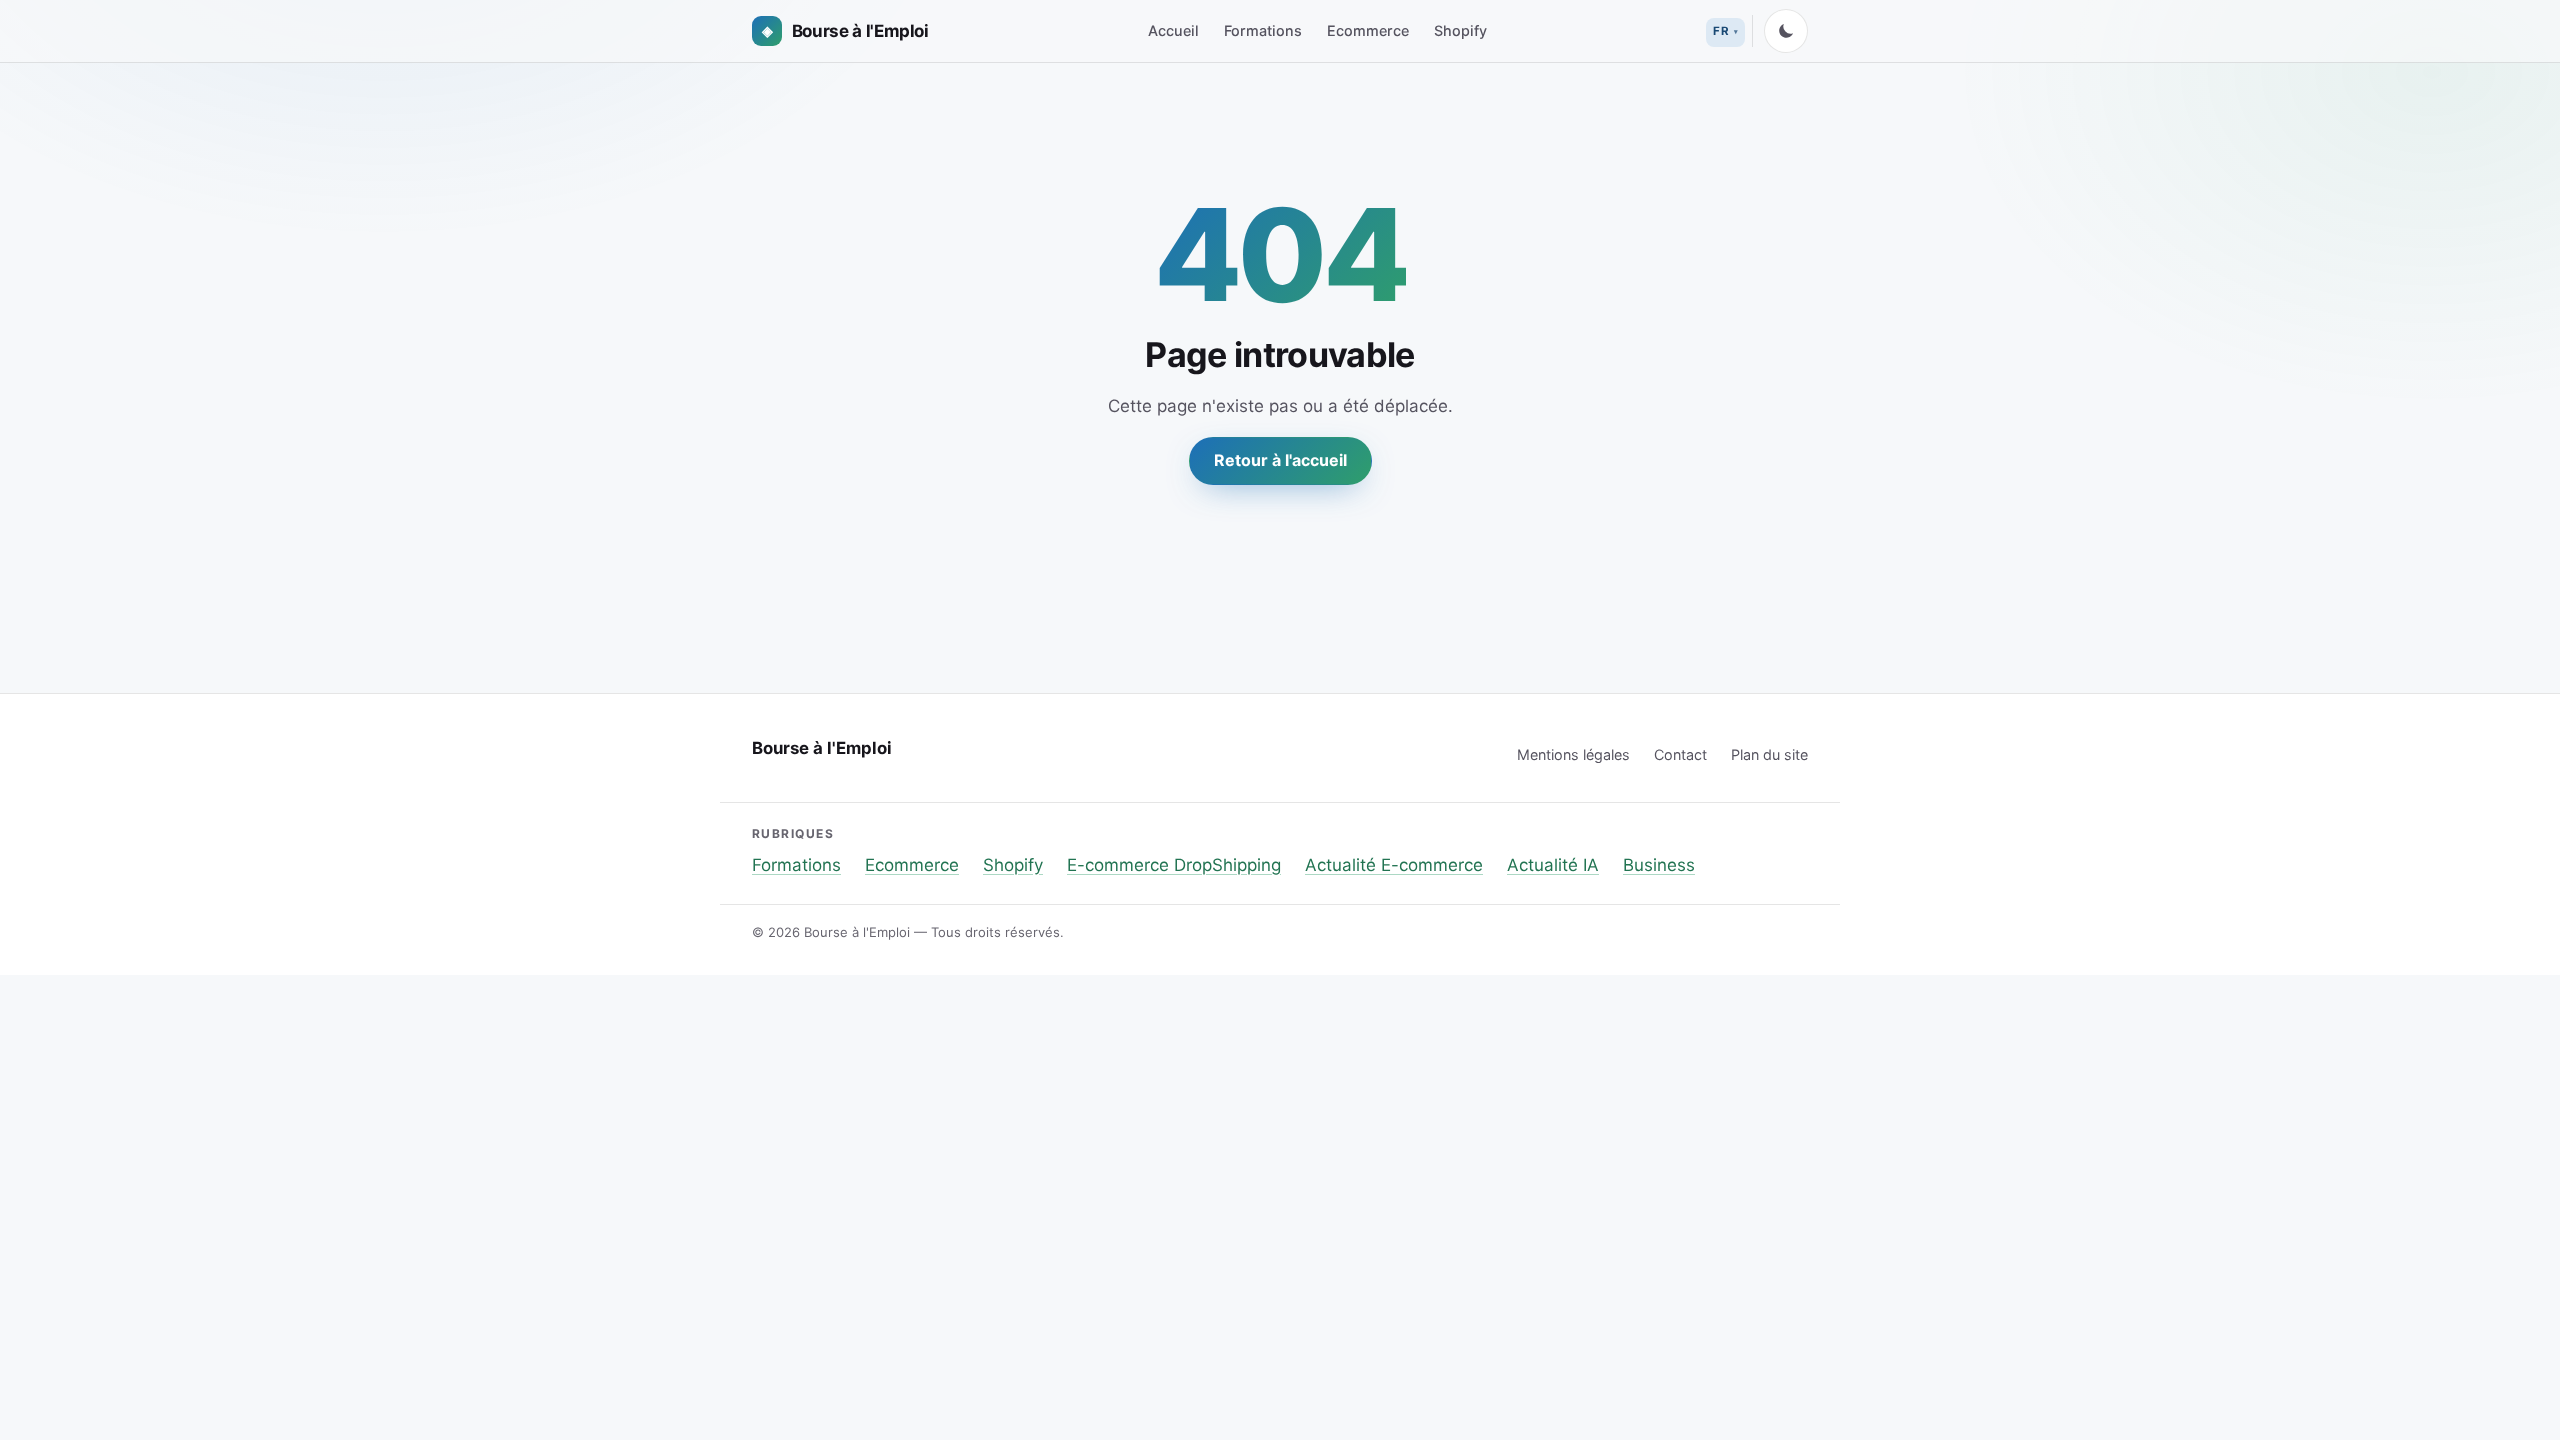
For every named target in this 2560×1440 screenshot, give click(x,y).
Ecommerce (1368, 30)
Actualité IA (1553, 865)
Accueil (1173, 30)
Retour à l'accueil (1280, 460)
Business (1659, 865)
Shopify (1460, 30)
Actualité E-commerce (1394, 865)
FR (1721, 31)
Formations (1263, 30)
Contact (1680, 754)
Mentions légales (1573, 754)
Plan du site (1769, 754)
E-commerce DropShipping (1174, 865)
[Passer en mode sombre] (1786, 31)
